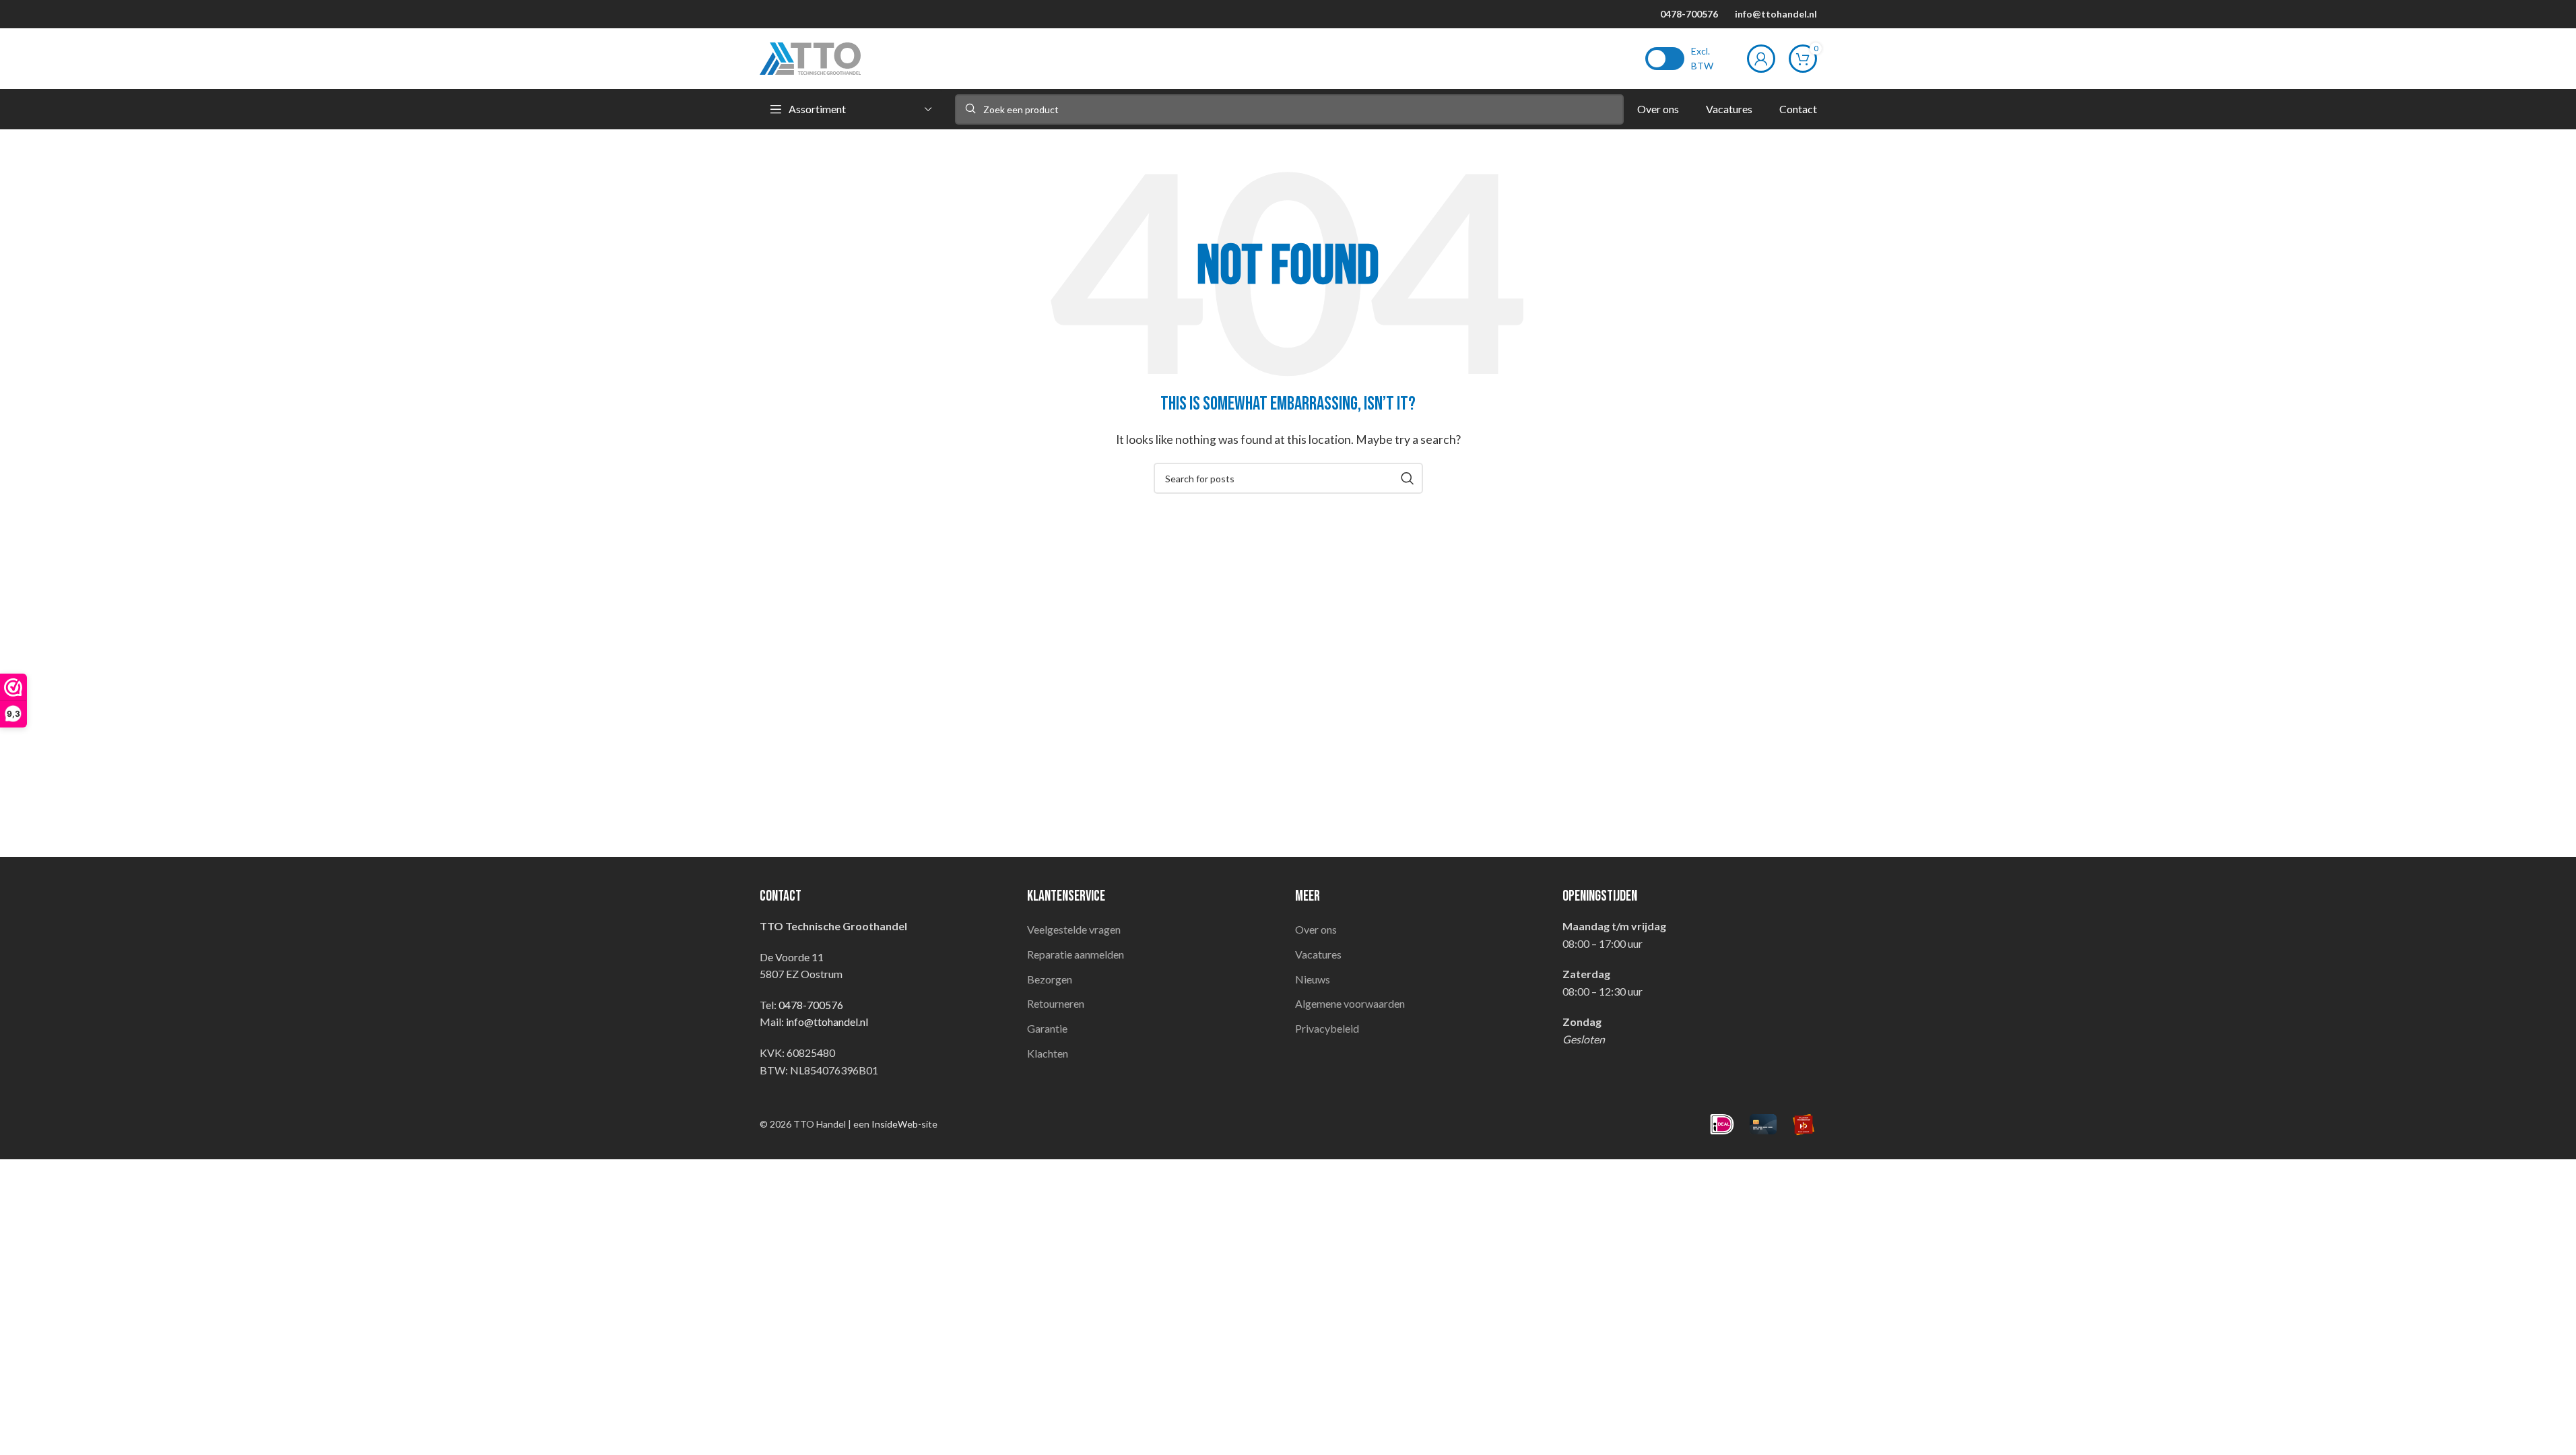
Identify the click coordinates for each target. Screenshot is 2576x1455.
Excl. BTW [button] (1702, 58)
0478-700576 (1689, 14)
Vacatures (1318, 954)
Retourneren (1056, 1003)
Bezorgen (1050, 979)
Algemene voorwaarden (1350, 1003)
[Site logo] (810, 57)
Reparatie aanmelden (1076, 954)
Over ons (1316, 929)
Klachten (1048, 1053)
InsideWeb (895, 1124)
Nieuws (1313, 979)
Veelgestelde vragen (1074, 929)
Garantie (1047, 1028)
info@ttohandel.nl (1776, 14)
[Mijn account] (1761, 59)
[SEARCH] (1408, 478)
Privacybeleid (1327, 1028)
